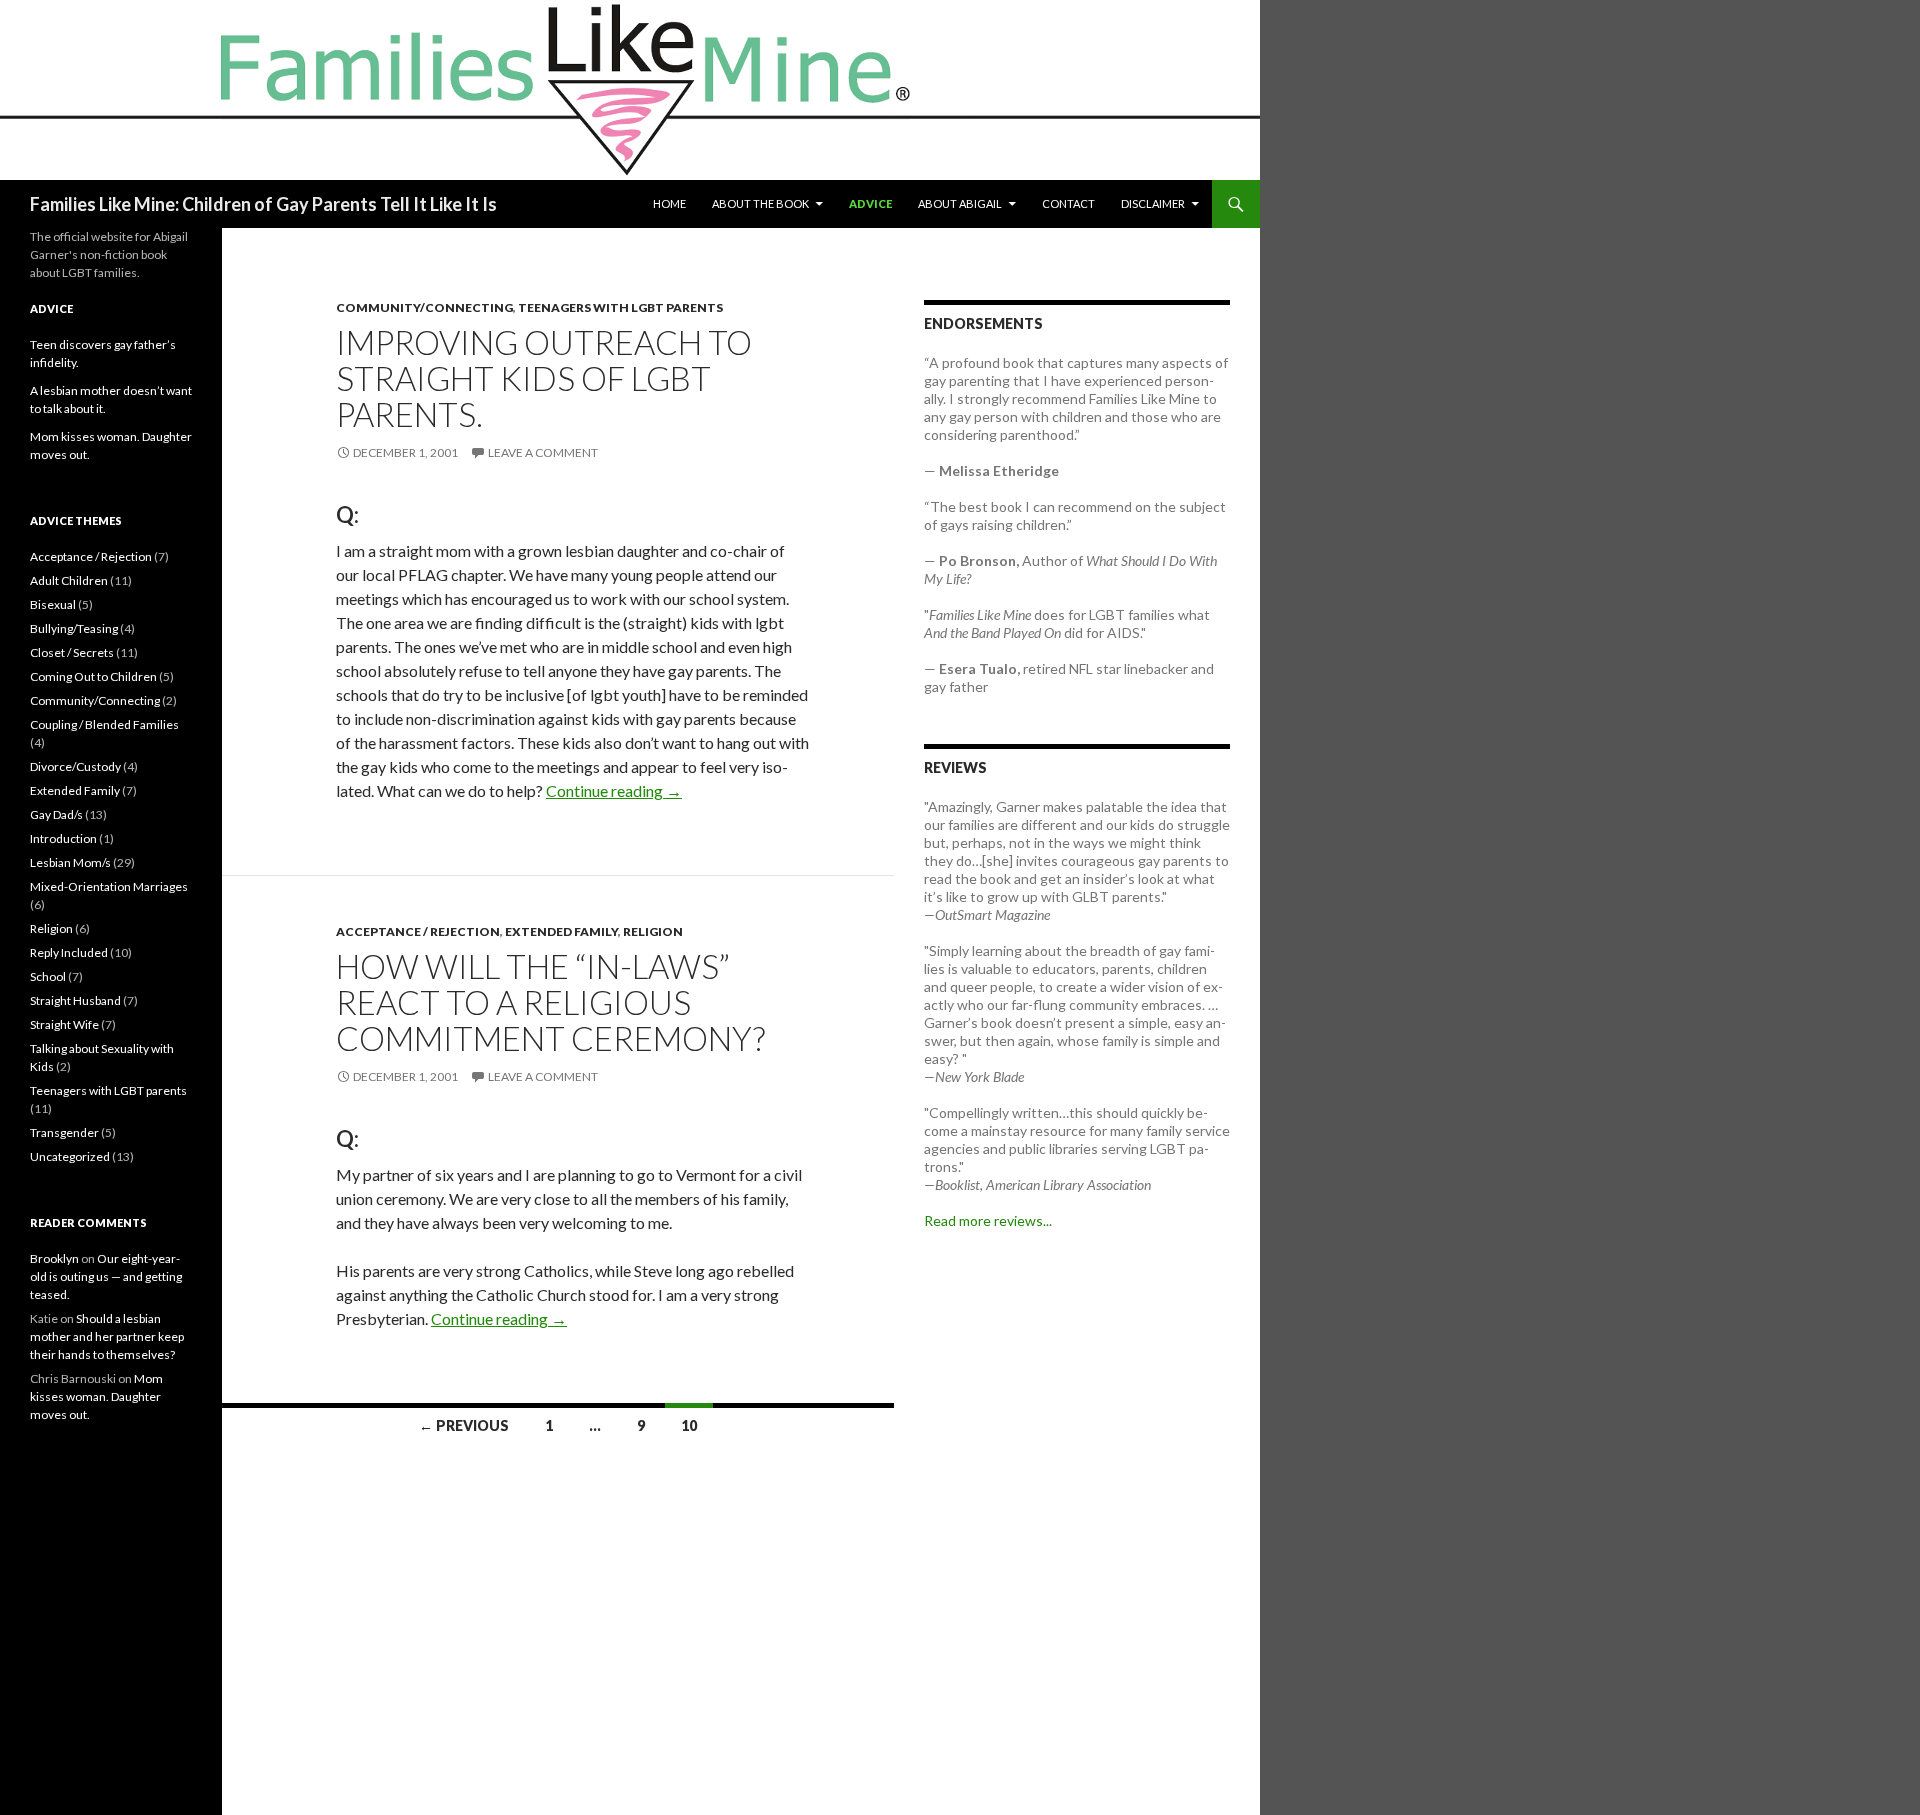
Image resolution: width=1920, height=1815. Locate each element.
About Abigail (960, 203)
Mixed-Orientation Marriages (109, 886)
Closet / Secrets (72, 652)
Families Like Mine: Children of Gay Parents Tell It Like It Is (263, 204)
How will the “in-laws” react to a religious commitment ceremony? (550, 1002)
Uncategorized (70, 1156)
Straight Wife (64, 1024)
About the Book (760, 203)
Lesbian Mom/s (70, 862)
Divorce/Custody (75, 766)
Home (669, 203)
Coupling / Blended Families (104, 724)
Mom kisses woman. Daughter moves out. (96, 1396)
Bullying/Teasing (74, 628)
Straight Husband (75, 1000)
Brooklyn (54, 1258)
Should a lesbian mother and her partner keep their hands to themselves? (107, 1336)
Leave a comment (543, 452)
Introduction (63, 838)
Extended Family (561, 931)
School (48, 976)
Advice (870, 203)
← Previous (464, 1425)
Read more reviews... (988, 1220)
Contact (1068, 203)
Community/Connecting (424, 307)
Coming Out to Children (93, 676)
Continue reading (614, 790)
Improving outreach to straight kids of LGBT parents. (544, 378)
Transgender (64, 1132)
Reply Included (69, 952)
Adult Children (69, 580)
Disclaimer (1153, 203)
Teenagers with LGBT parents (620, 307)
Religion (653, 931)
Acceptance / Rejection (418, 931)
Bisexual (53, 604)
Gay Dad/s (56, 814)
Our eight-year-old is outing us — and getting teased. (106, 1276)
